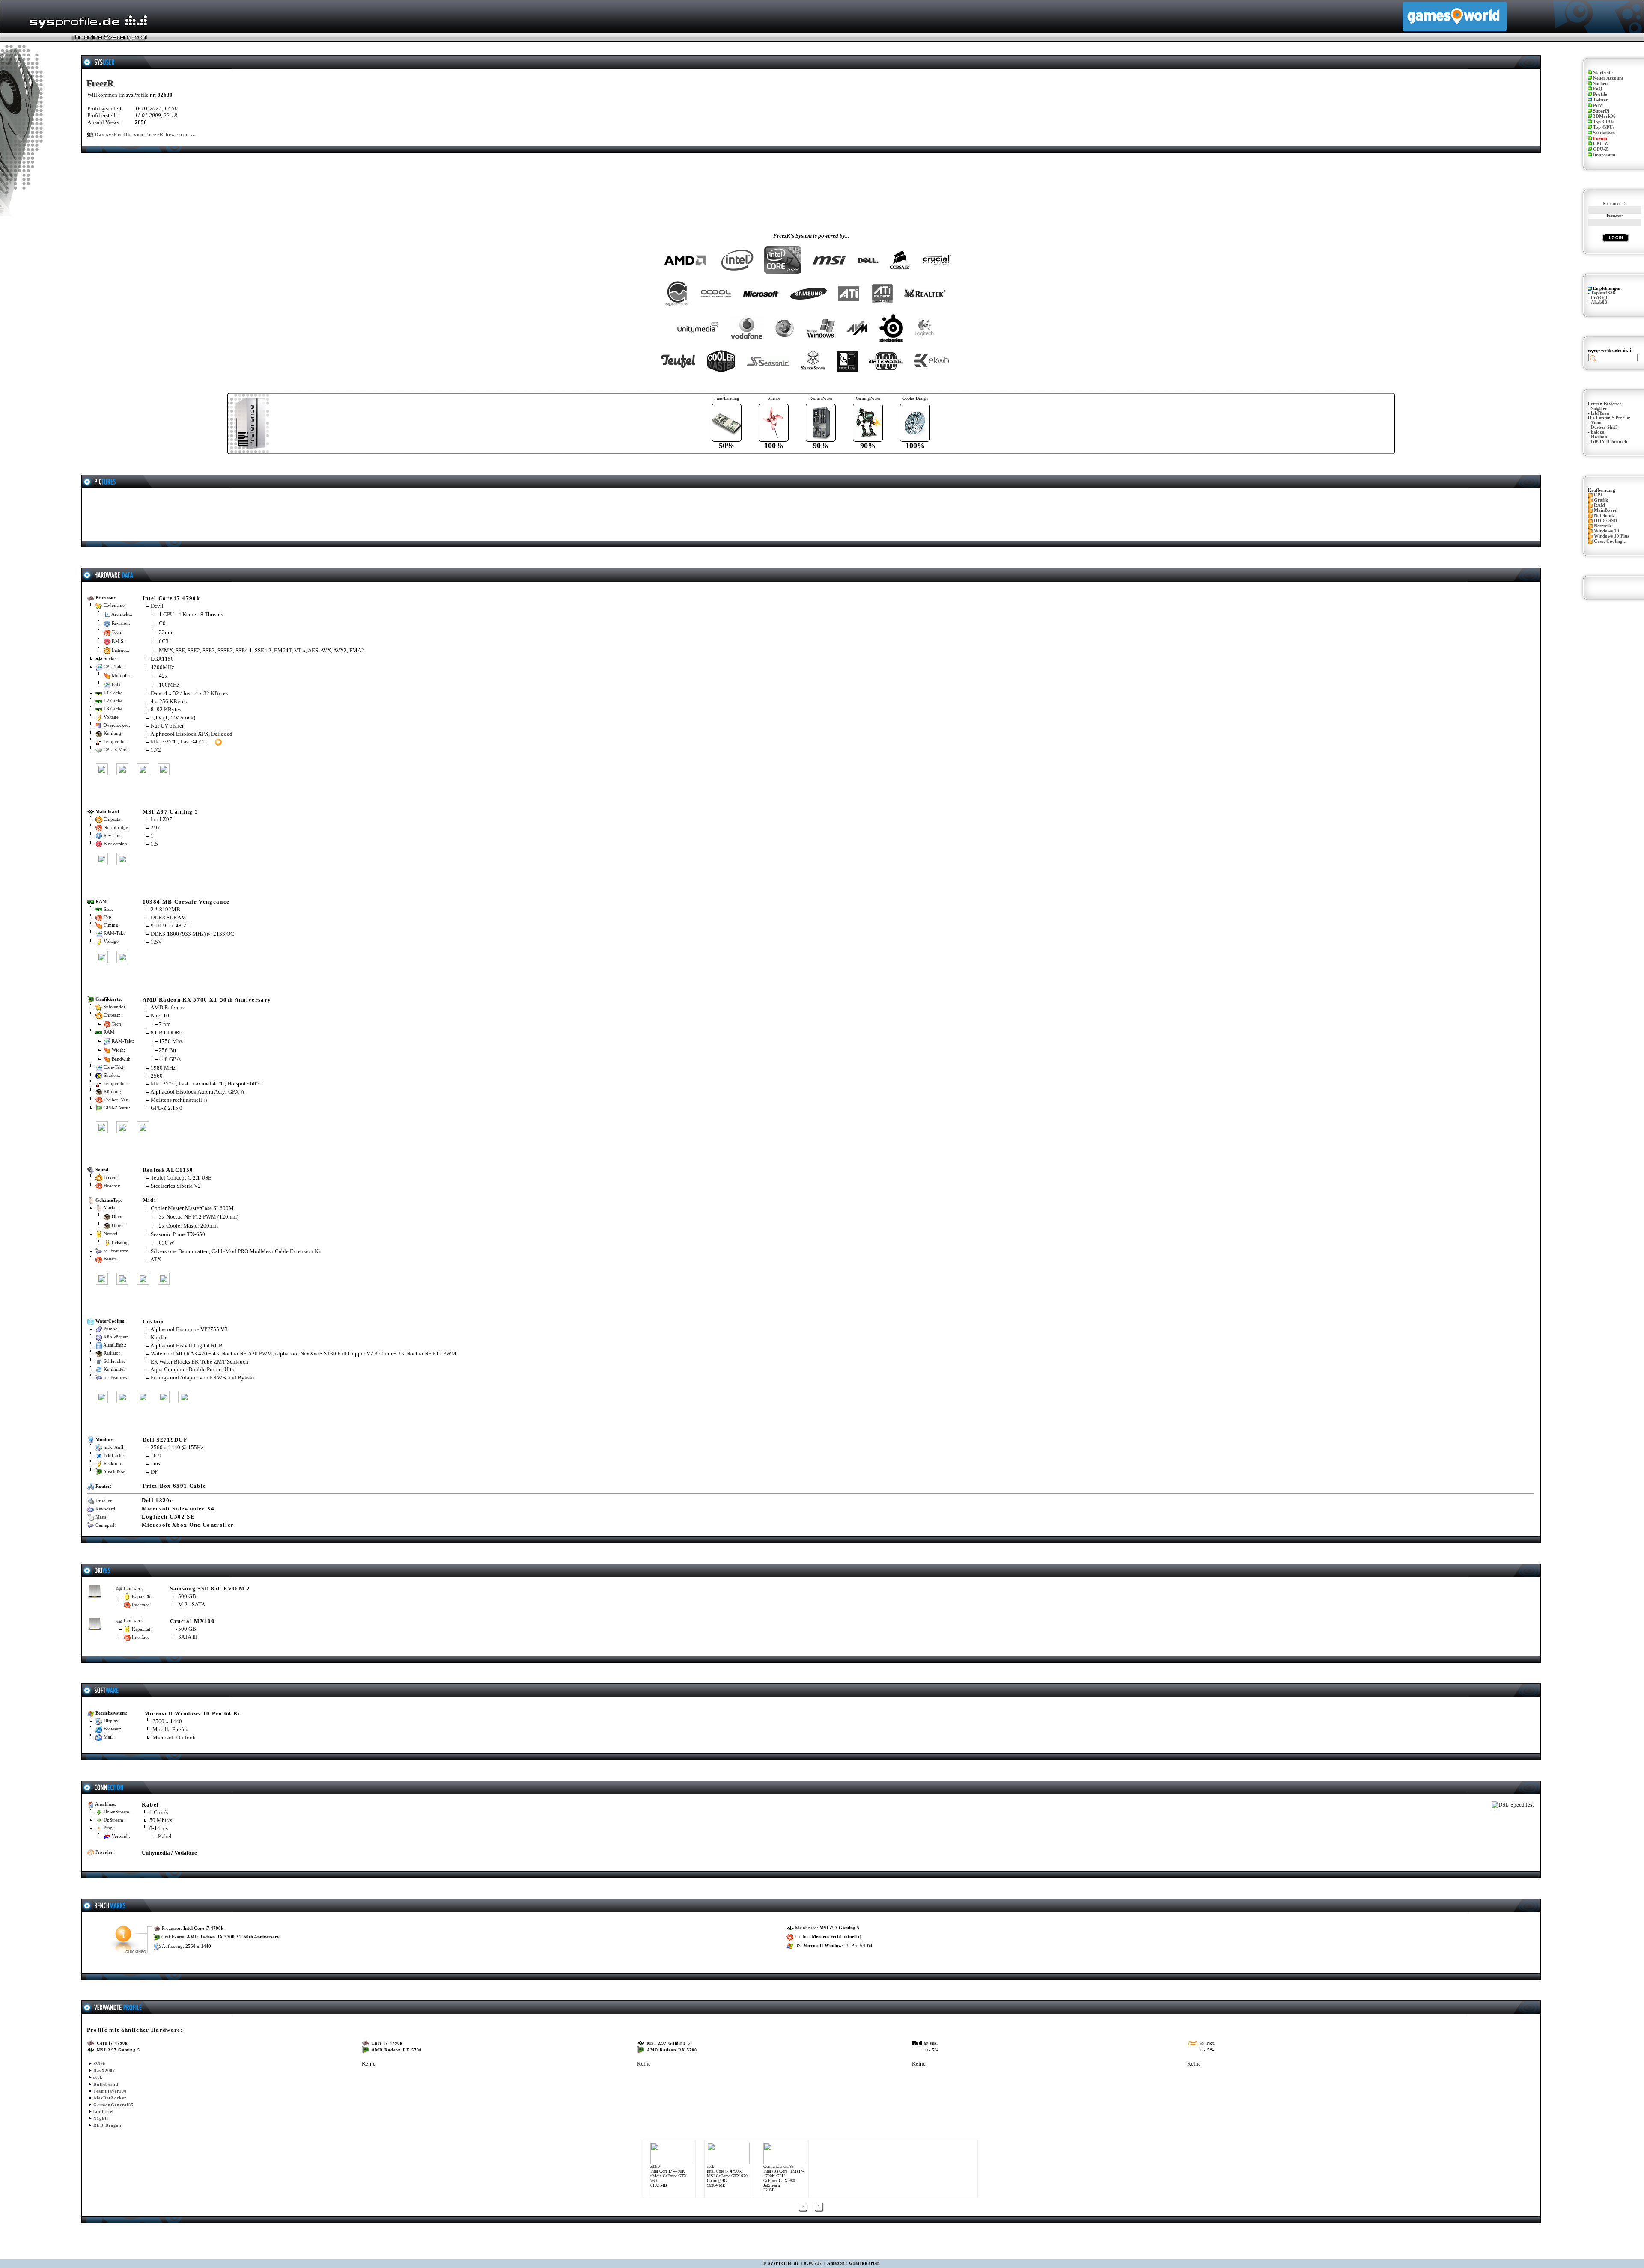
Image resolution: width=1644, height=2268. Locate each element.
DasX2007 (104, 2070)
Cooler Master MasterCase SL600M (192, 1208)
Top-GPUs (1604, 127)
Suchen (1600, 84)
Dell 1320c (157, 1500)
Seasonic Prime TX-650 (178, 1234)
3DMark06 (1604, 116)
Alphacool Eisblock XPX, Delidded (191, 734)
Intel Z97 (161, 819)
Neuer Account (1608, 78)
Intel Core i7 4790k (171, 598)
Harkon (1599, 437)
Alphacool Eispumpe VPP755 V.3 (189, 1329)
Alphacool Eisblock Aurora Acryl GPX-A (197, 1092)
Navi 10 (160, 1015)
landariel (104, 2112)
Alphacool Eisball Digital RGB (186, 1345)
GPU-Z (1601, 149)
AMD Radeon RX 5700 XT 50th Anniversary (207, 1000)
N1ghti (101, 2118)
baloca (1598, 432)
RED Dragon (107, 2125)
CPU (1599, 495)
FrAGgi (1599, 298)
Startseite (1603, 73)
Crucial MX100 (192, 1621)
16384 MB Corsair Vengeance (186, 902)
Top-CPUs (1604, 122)
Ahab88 (1599, 302)
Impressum (1604, 155)
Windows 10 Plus (1611, 536)
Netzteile (1603, 526)
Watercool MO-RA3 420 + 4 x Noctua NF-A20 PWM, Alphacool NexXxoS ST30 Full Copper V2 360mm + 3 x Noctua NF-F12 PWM (304, 1354)
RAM (1599, 505)
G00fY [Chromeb (1609, 441)
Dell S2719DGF (165, 1440)
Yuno (1596, 423)
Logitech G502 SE (168, 1517)
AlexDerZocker (110, 2098)
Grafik (1601, 500)
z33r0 (99, 2064)
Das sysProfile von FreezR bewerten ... (146, 135)
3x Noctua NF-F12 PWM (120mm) (199, 1217)
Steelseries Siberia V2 (176, 1186)
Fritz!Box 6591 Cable (174, 1486)
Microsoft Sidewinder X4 (178, 1509)
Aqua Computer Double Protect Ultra (193, 1369)
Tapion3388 (1603, 293)
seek (98, 2077)
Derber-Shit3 (1604, 427)
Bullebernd (106, 2084)
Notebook (1604, 516)
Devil (157, 606)
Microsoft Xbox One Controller (188, 1525)
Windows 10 (1607, 531)
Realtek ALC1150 (168, 1170)
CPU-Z (1600, 144)
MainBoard (1606, 510)
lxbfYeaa (1600, 413)
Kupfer (159, 1337)
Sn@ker (1599, 409)
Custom (153, 1321)
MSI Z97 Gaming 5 (170, 812)
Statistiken (1604, 133)
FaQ (1598, 89)
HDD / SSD (1605, 521)
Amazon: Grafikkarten (854, 2263)
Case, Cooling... (1610, 541)
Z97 (155, 828)
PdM (1598, 106)
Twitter (1601, 100)
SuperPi (1601, 111)
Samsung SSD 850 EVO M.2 (210, 1589)
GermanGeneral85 (113, 2105)
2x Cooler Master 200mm (188, 1226)
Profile (1600, 94)
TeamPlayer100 (110, 2091)
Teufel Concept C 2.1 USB (181, 1178)
